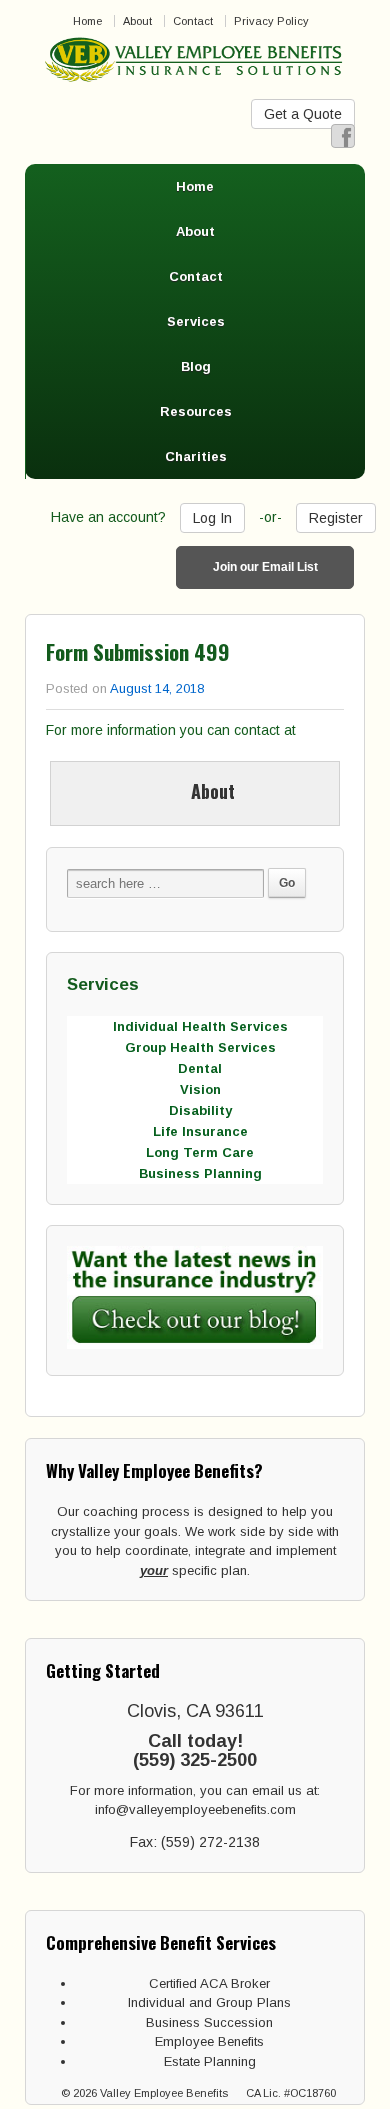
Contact (193, 21)
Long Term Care (200, 1152)
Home (87, 21)
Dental (200, 1068)
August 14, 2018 (157, 688)
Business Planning (200, 1173)
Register (336, 518)
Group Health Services (200, 1047)
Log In (212, 518)
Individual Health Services (200, 1026)
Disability (200, 1110)
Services (196, 321)
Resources (196, 411)
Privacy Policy (271, 21)
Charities (196, 456)
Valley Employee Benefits (164, 2093)
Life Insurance (200, 1131)
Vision (200, 1089)
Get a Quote (303, 114)
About (137, 21)
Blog (196, 366)
